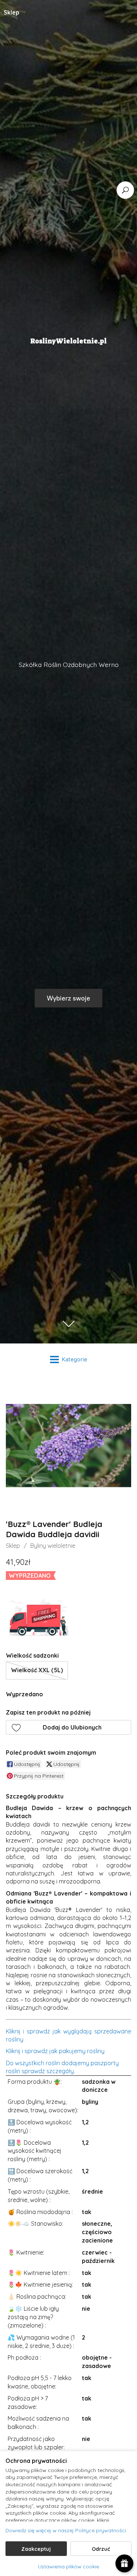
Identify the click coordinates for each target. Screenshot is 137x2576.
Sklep (13, 1546)
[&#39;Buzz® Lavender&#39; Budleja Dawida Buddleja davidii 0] (68, 1445)
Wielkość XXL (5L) (37, 1670)
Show (124, 2563)
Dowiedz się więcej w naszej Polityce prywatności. (66, 2530)
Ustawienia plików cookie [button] (68, 2567)
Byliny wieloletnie (53, 1546)
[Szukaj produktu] (125, 190)
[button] (68, 1727)
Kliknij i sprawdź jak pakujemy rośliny (55, 2051)
